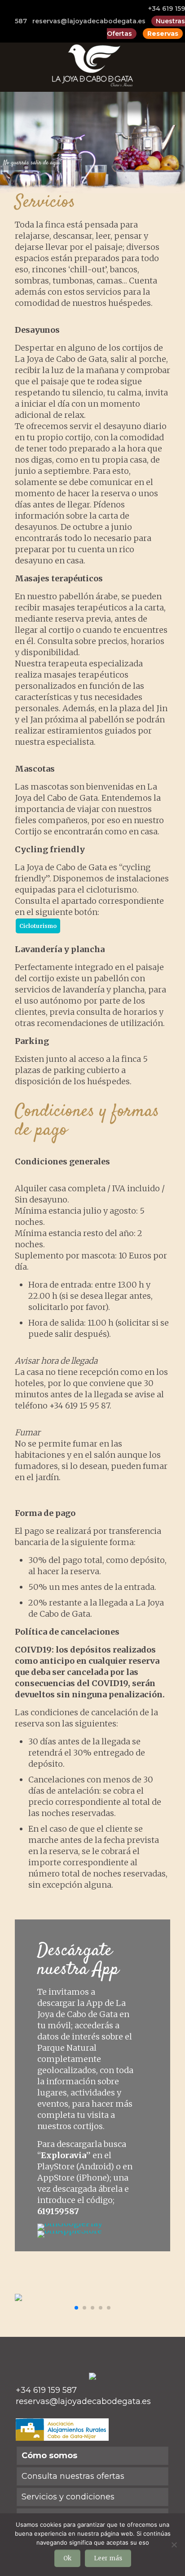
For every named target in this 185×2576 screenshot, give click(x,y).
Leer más (108, 2558)
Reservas (163, 34)
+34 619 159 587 (46, 2390)
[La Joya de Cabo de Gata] (92, 65)
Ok (67, 2558)
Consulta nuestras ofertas (73, 2476)
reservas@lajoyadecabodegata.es (89, 21)
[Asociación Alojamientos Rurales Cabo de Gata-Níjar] (62, 2438)
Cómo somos (49, 2456)
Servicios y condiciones (68, 2497)
